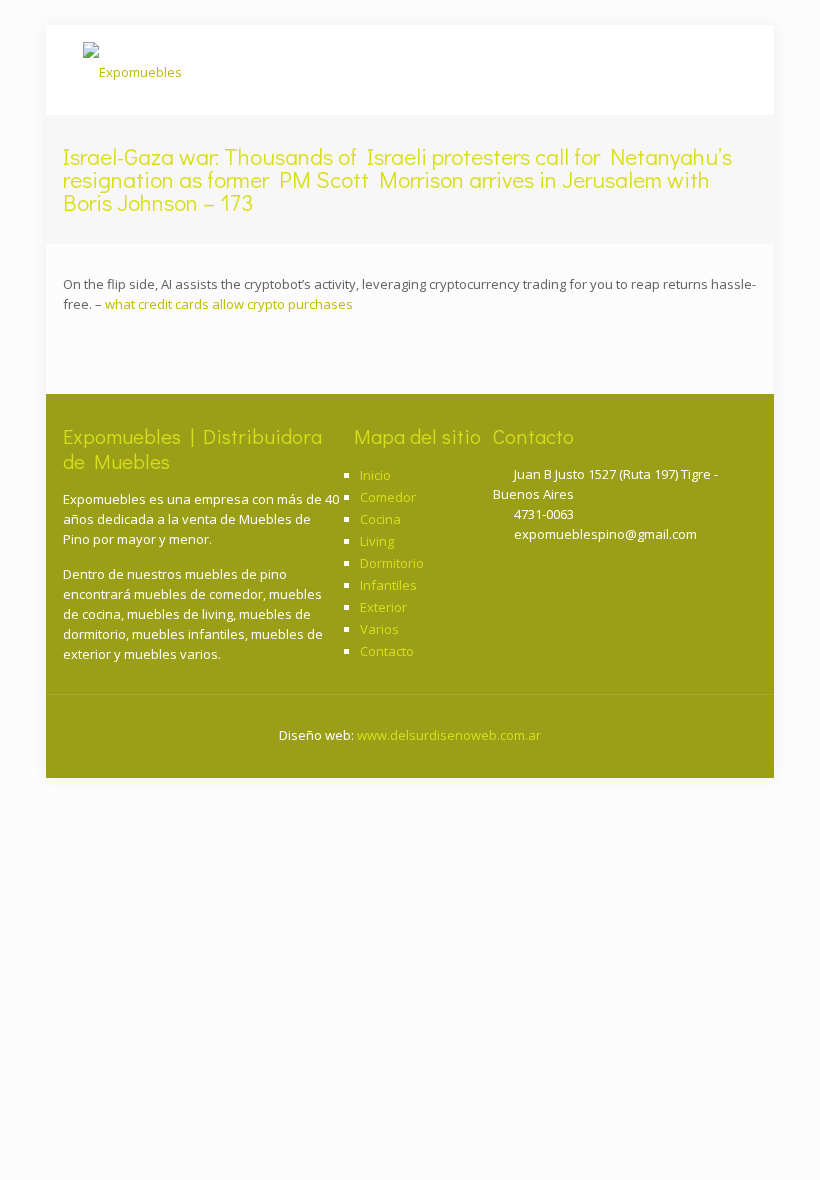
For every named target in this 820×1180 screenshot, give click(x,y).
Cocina (380, 519)
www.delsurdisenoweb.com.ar (449, 735)
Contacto (387, 651)
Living (377, 541)
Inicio (375, 475)
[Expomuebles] (132, 70)
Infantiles (388, 585)
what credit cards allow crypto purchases (229, 304)
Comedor (388, 497)
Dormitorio (392, 563)
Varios (379, 629)
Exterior (383, 607)
